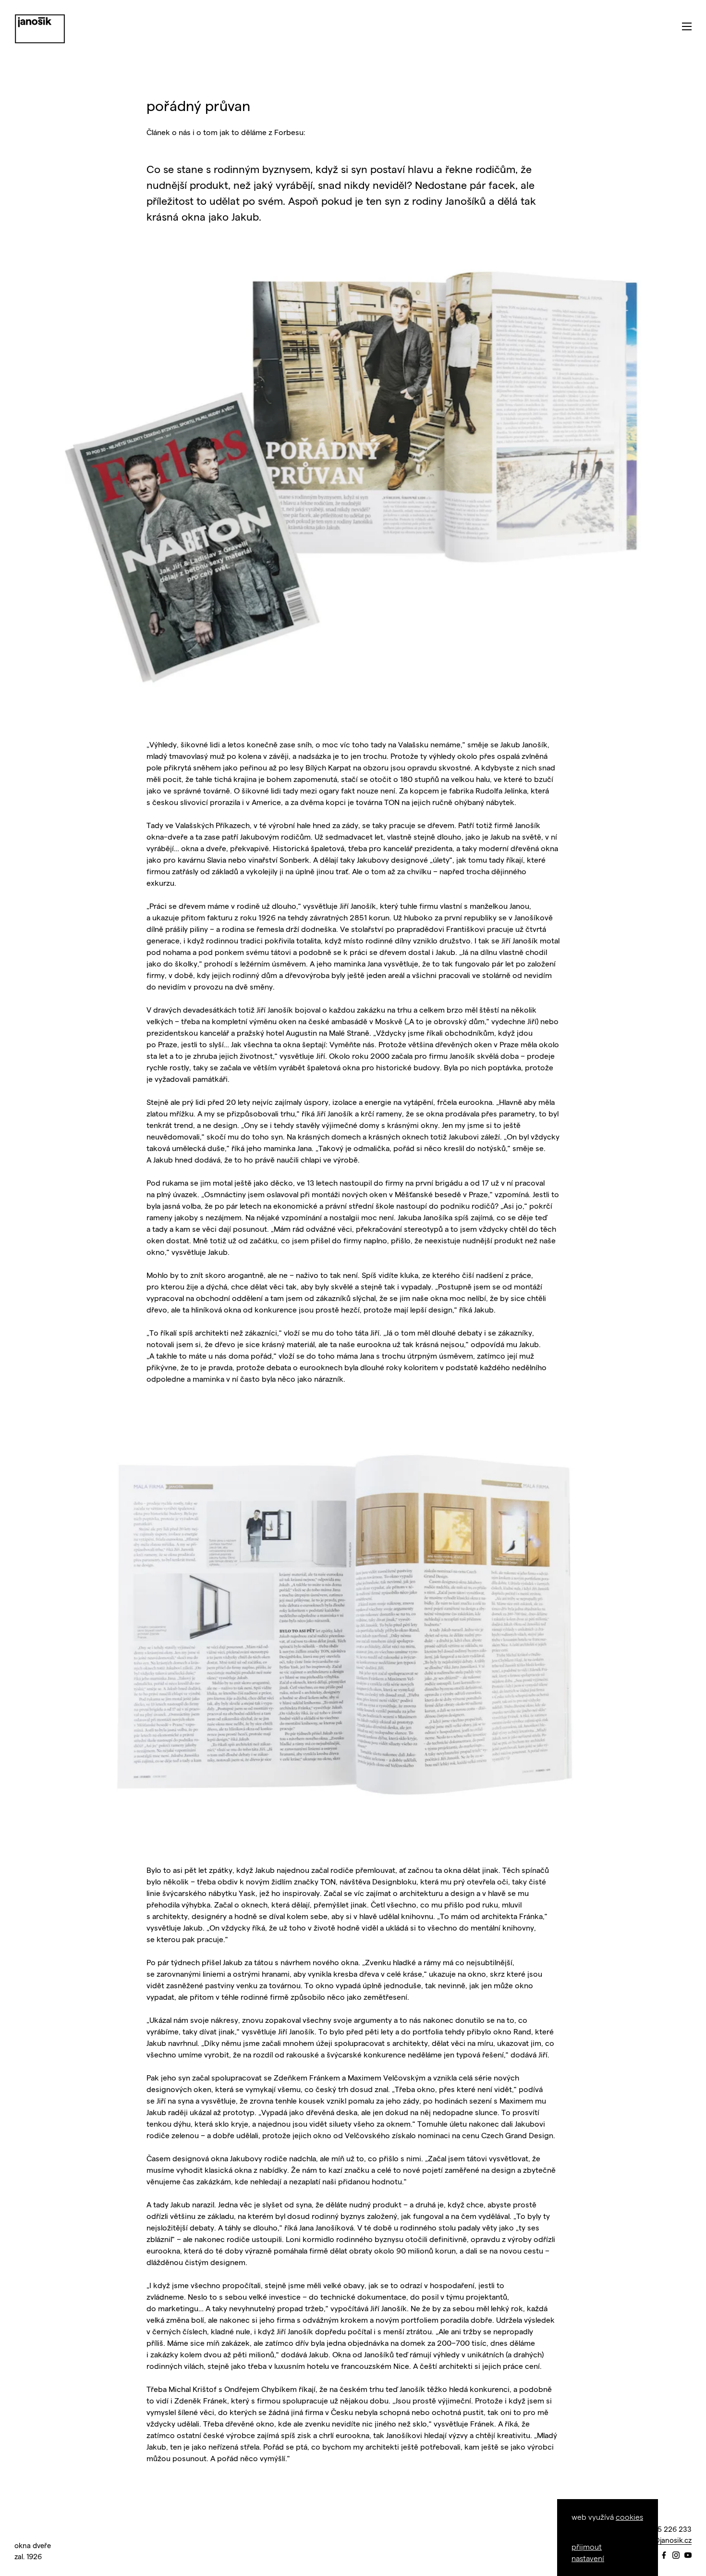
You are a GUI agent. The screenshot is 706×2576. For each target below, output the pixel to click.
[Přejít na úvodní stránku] (40, 29)
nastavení (588, 2558)
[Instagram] (676, 2556)
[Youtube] (688, 2556)
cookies (629, 2517)
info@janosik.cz (666, 2540)
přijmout (587, 2546)
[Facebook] (664, 2556)
